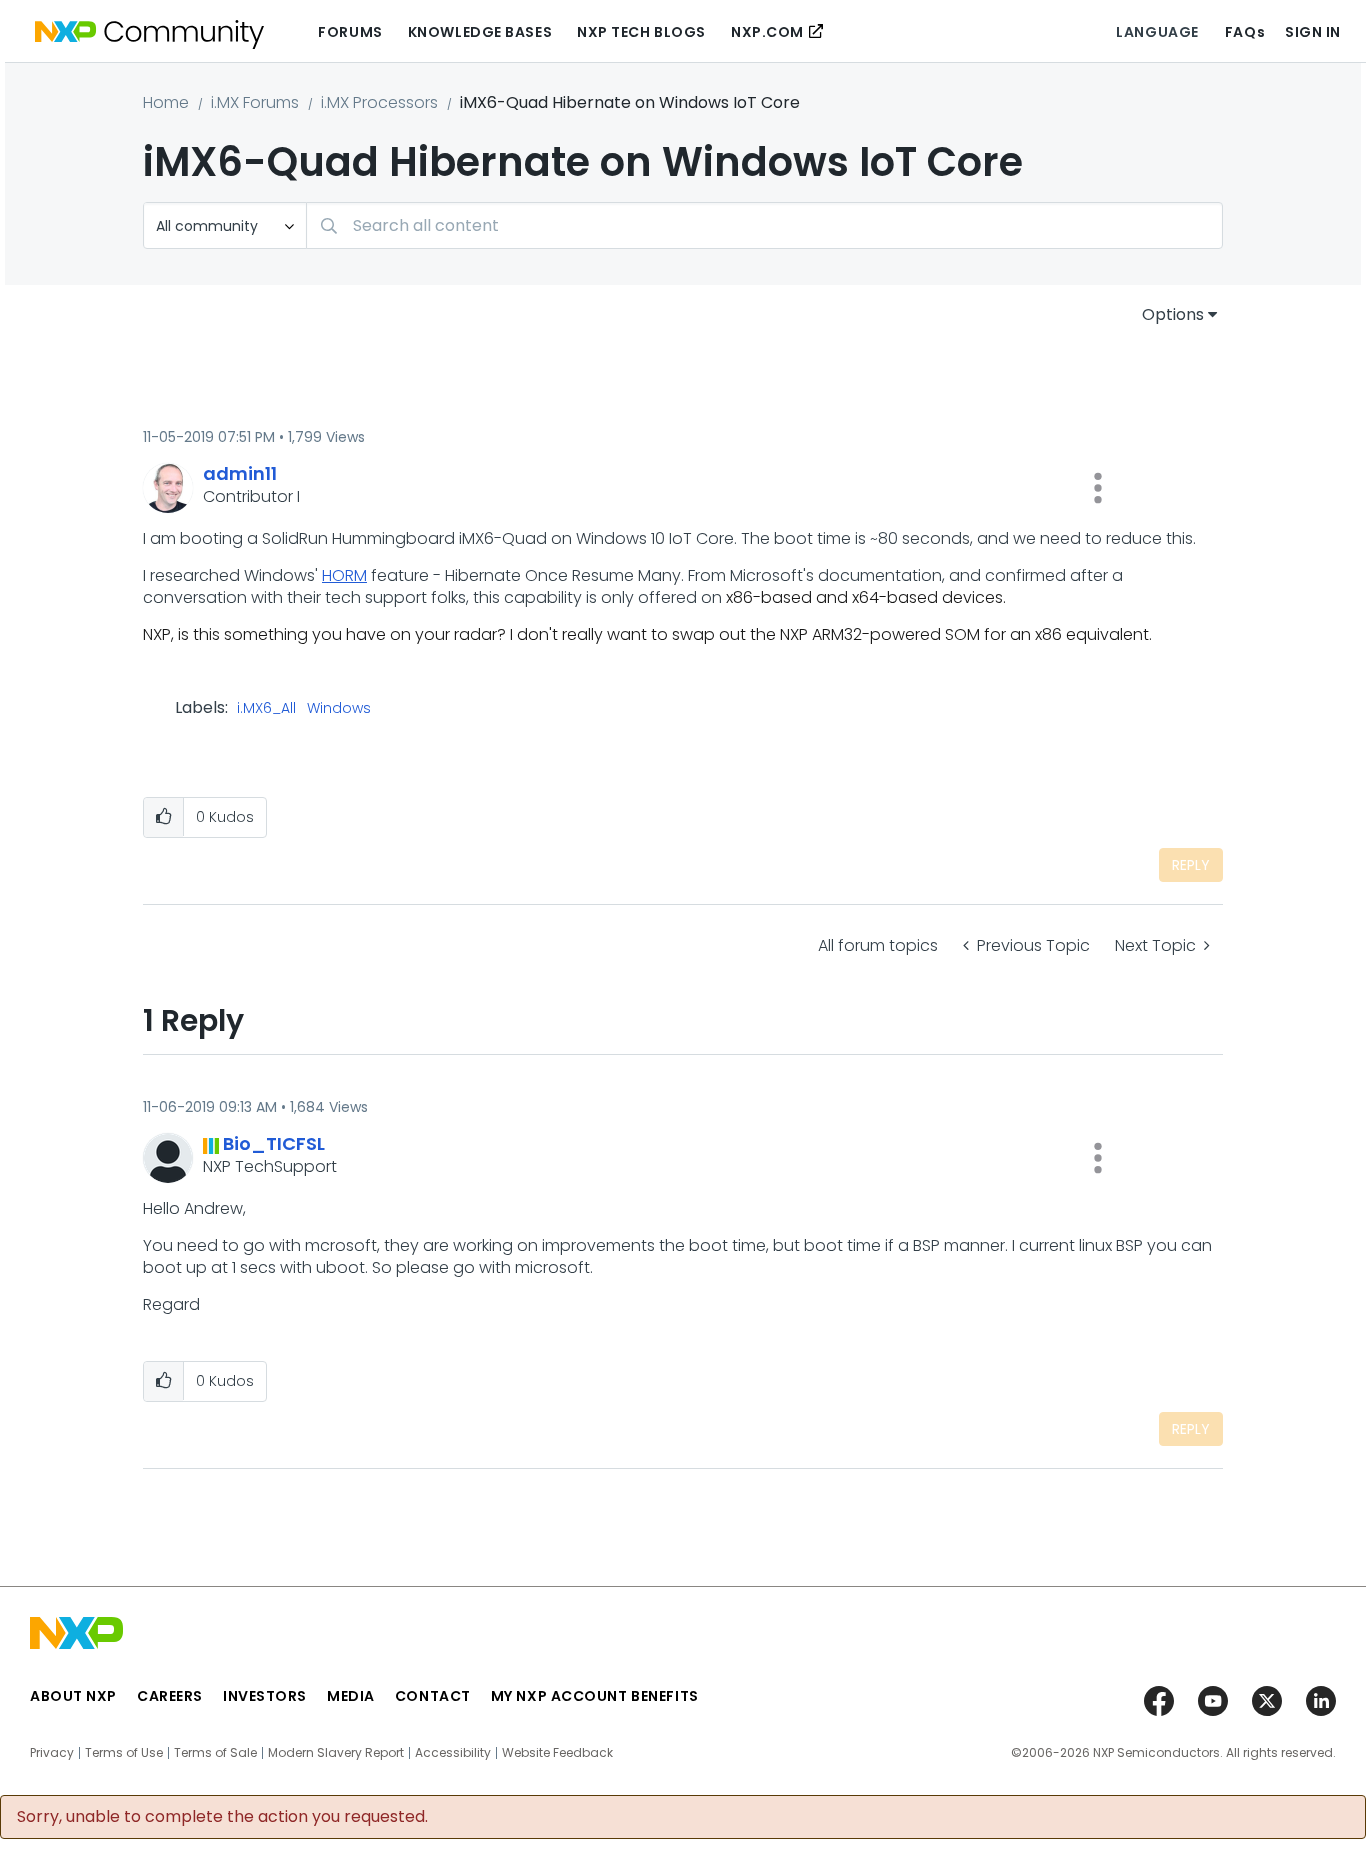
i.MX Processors (379, 102)
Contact (433, 1696)
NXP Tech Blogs (641, 32)
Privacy (52, 1753)
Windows (339, 709)
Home (166, 102)
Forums (350, 32)
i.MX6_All (266, 709)
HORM (344, 575)
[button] (1098, 488)
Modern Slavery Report (336, 1753)
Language (1157, 32)
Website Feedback (557, 1753)
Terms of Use (124, 1753)
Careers (170, 1696)
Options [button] (1173, 314)
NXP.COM (767, 32)
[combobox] (764, 225)
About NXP (73, 1696)
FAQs (1245, 32)
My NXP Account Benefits (595, 1696)
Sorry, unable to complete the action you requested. (222, 1817)
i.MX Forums (255, 102)
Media (351, 1696)
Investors (265, 1696)
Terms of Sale (215, 1753)
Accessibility (453, 1753)
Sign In (1313, 32)
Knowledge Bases (480, 32)
